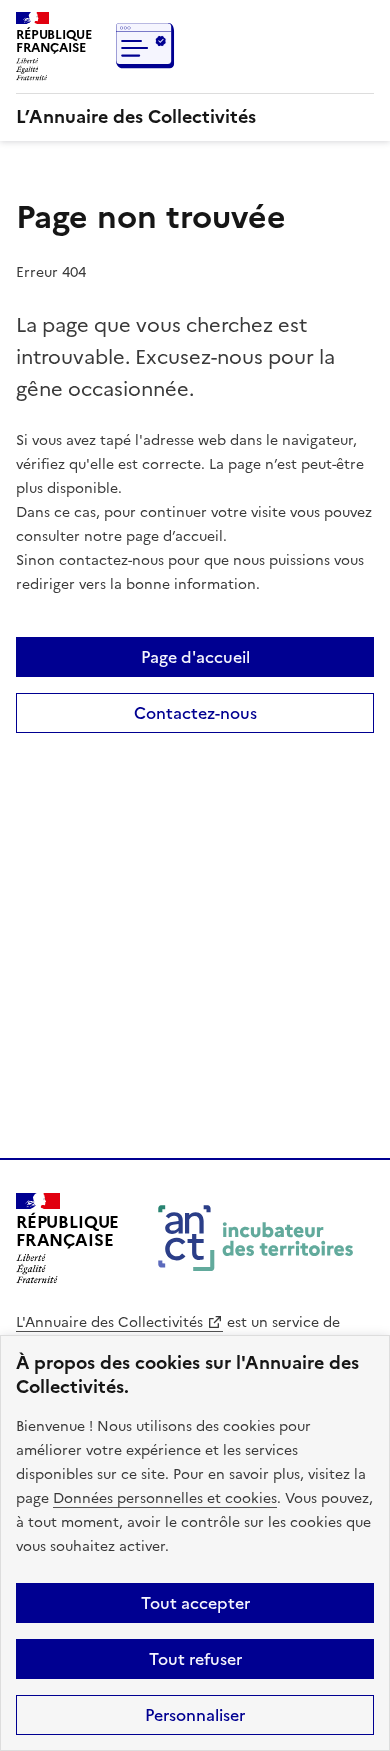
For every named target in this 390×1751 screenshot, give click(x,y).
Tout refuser (195, 1659)
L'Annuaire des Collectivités (109, 1322)
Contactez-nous (195, 713)
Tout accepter (195, 1603)
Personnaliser (195, 1715)
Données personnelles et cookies (165, 1498)
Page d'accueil (195, 657)
